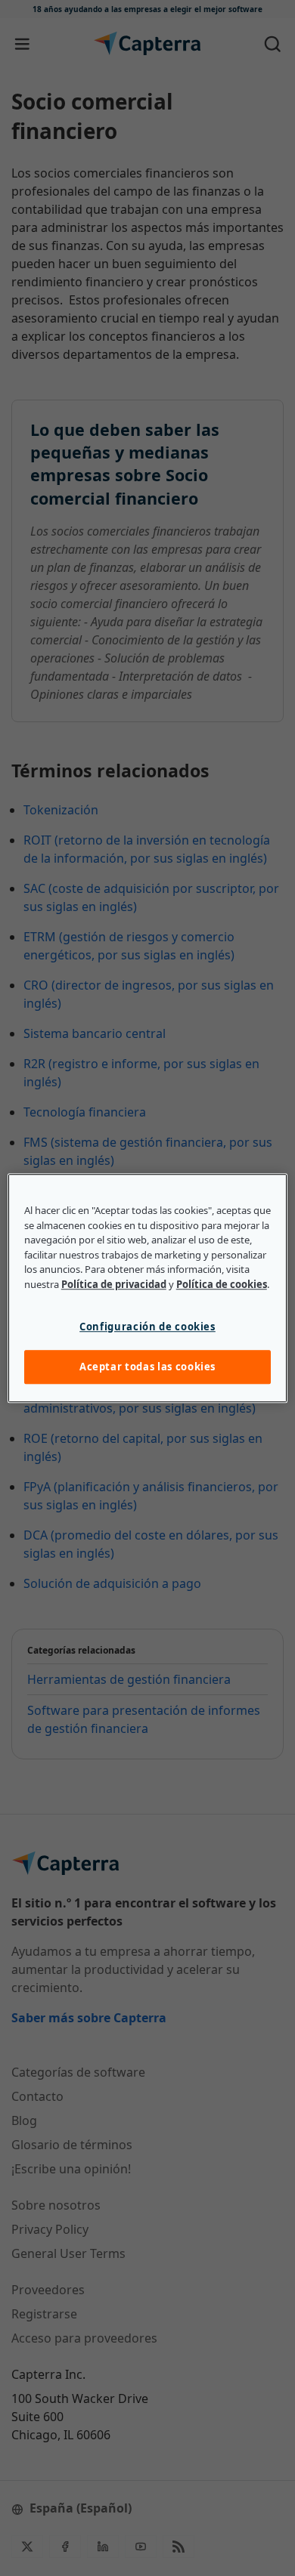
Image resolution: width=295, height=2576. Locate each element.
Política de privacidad (114, 1284)
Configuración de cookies (147, 1327)
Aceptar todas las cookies (147, 1367)
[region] (148, 1288)
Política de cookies (222, 1284)
